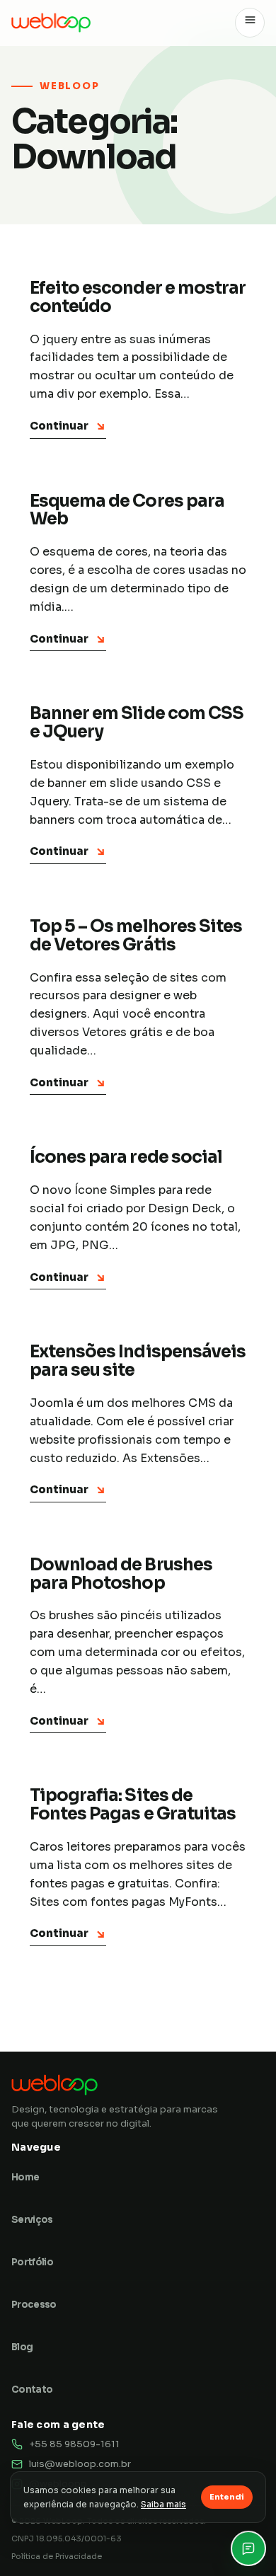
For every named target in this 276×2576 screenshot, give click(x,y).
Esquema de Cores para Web (127, 510)
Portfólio (32, 2262)
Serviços (32, 2220)
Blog (22, 2347)
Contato (32, 2390)
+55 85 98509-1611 (74, 2444)
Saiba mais (163, 2504)
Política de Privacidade (57, 2556)
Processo (34, 2305)
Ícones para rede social (126, 1157)
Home (25, 2177)
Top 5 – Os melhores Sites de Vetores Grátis (136, 936)
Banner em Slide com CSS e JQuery (137, 723)
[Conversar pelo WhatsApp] (248, 2548)
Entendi (227, 2497)
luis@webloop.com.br (80, 2464)
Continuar (68, 426)
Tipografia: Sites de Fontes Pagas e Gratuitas (133, 1805)
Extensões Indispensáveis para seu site (138, 1361)
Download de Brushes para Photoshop (121, 1574)
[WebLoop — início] (51, 22)
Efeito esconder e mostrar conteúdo (138, 297)
